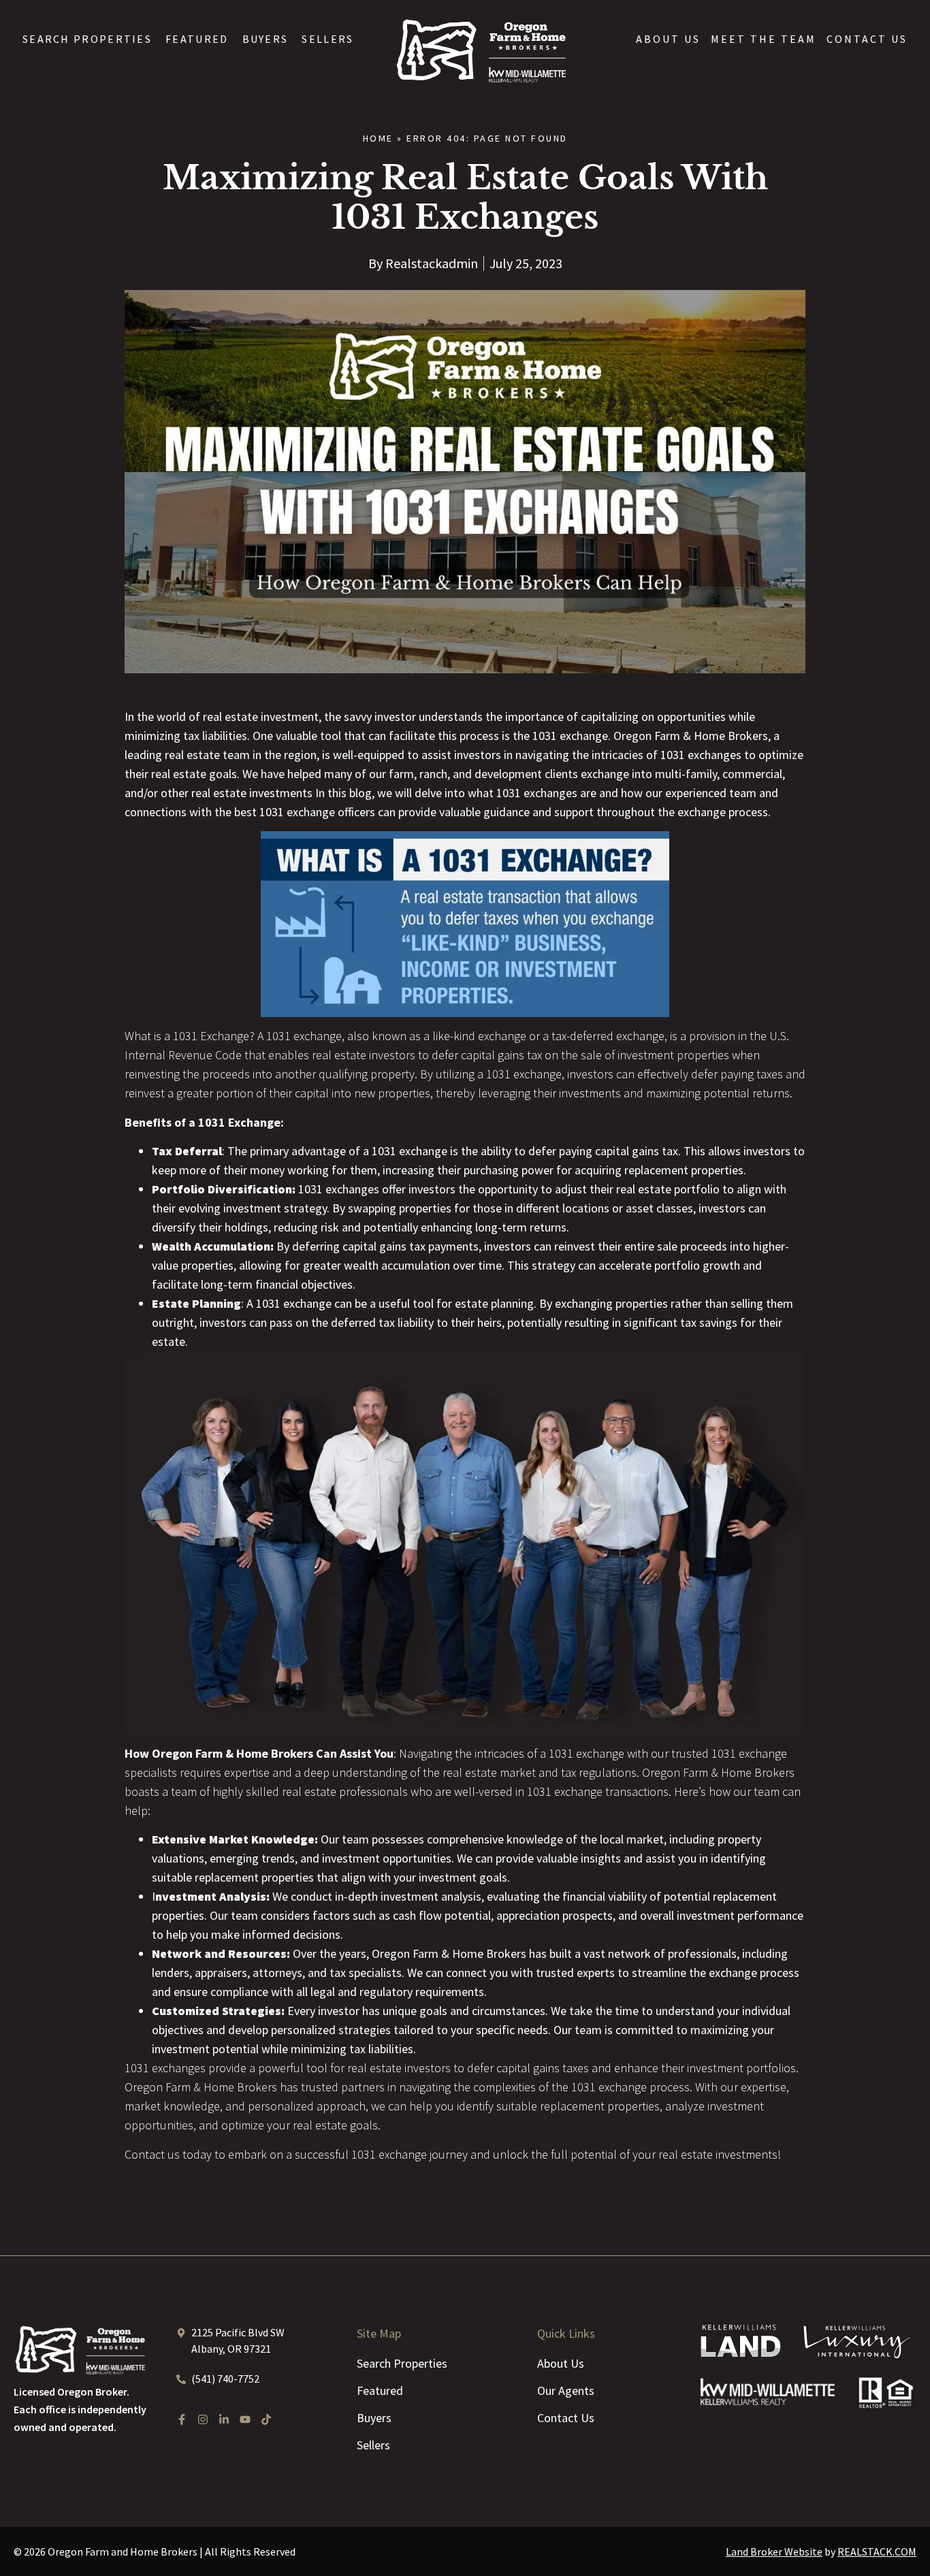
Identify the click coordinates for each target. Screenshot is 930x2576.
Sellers (327, 39)
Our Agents (566, 2390)
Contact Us (867, 39)
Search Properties (87, 39)
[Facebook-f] (182, 2419)
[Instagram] (203, 2419)
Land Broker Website (774, 2551)
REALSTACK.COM (877, 2551)
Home (378, 138)
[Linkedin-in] (224, 2419)
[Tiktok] (266, 2419)
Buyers (266, 39)
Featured (197, 39)
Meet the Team (764, 39)
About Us (668, 39)
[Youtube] (245, 2419)
